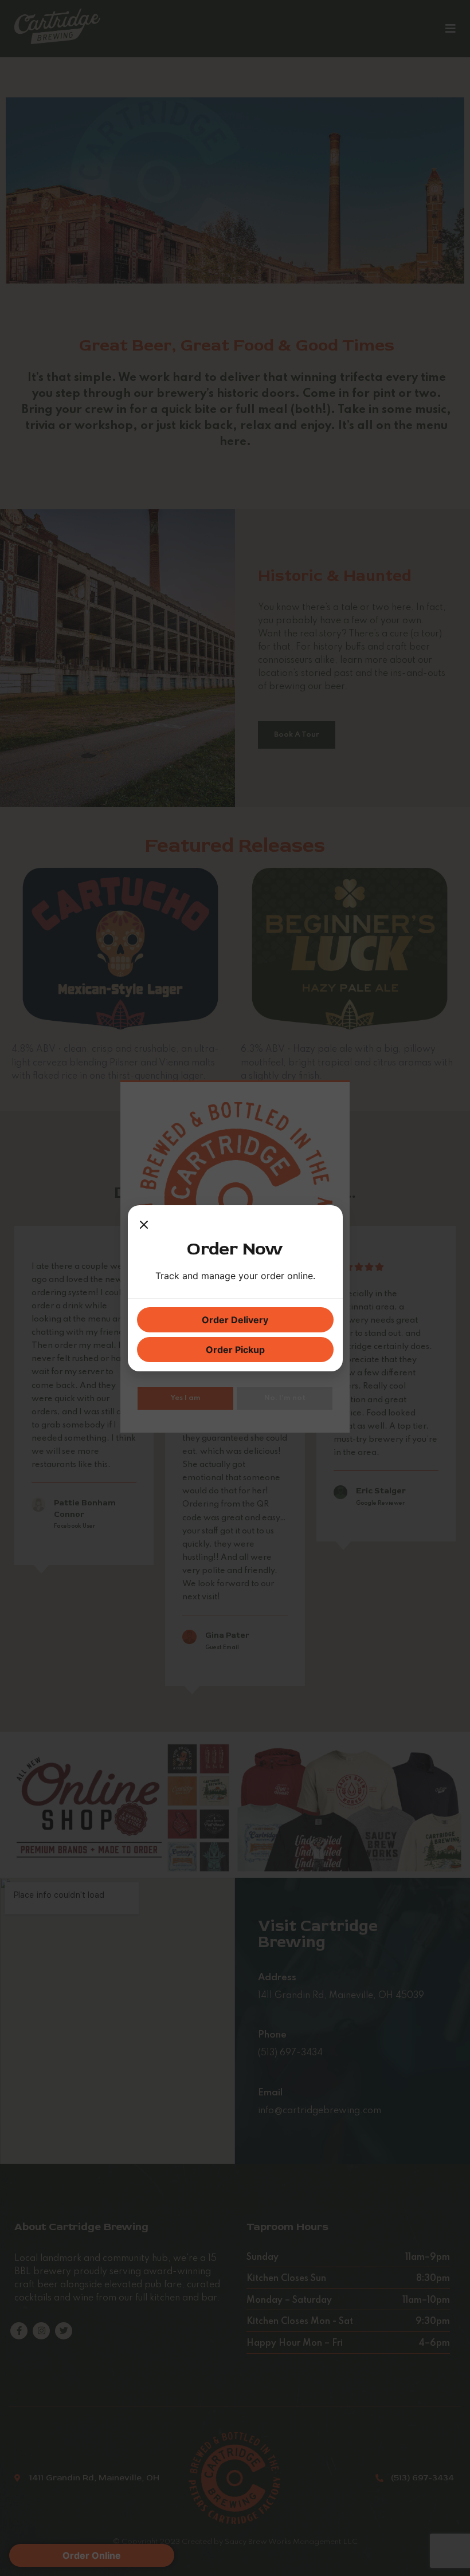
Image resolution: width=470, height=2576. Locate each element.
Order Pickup (235, 1350)
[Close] (144, 1226)
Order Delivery (235, 1320)
